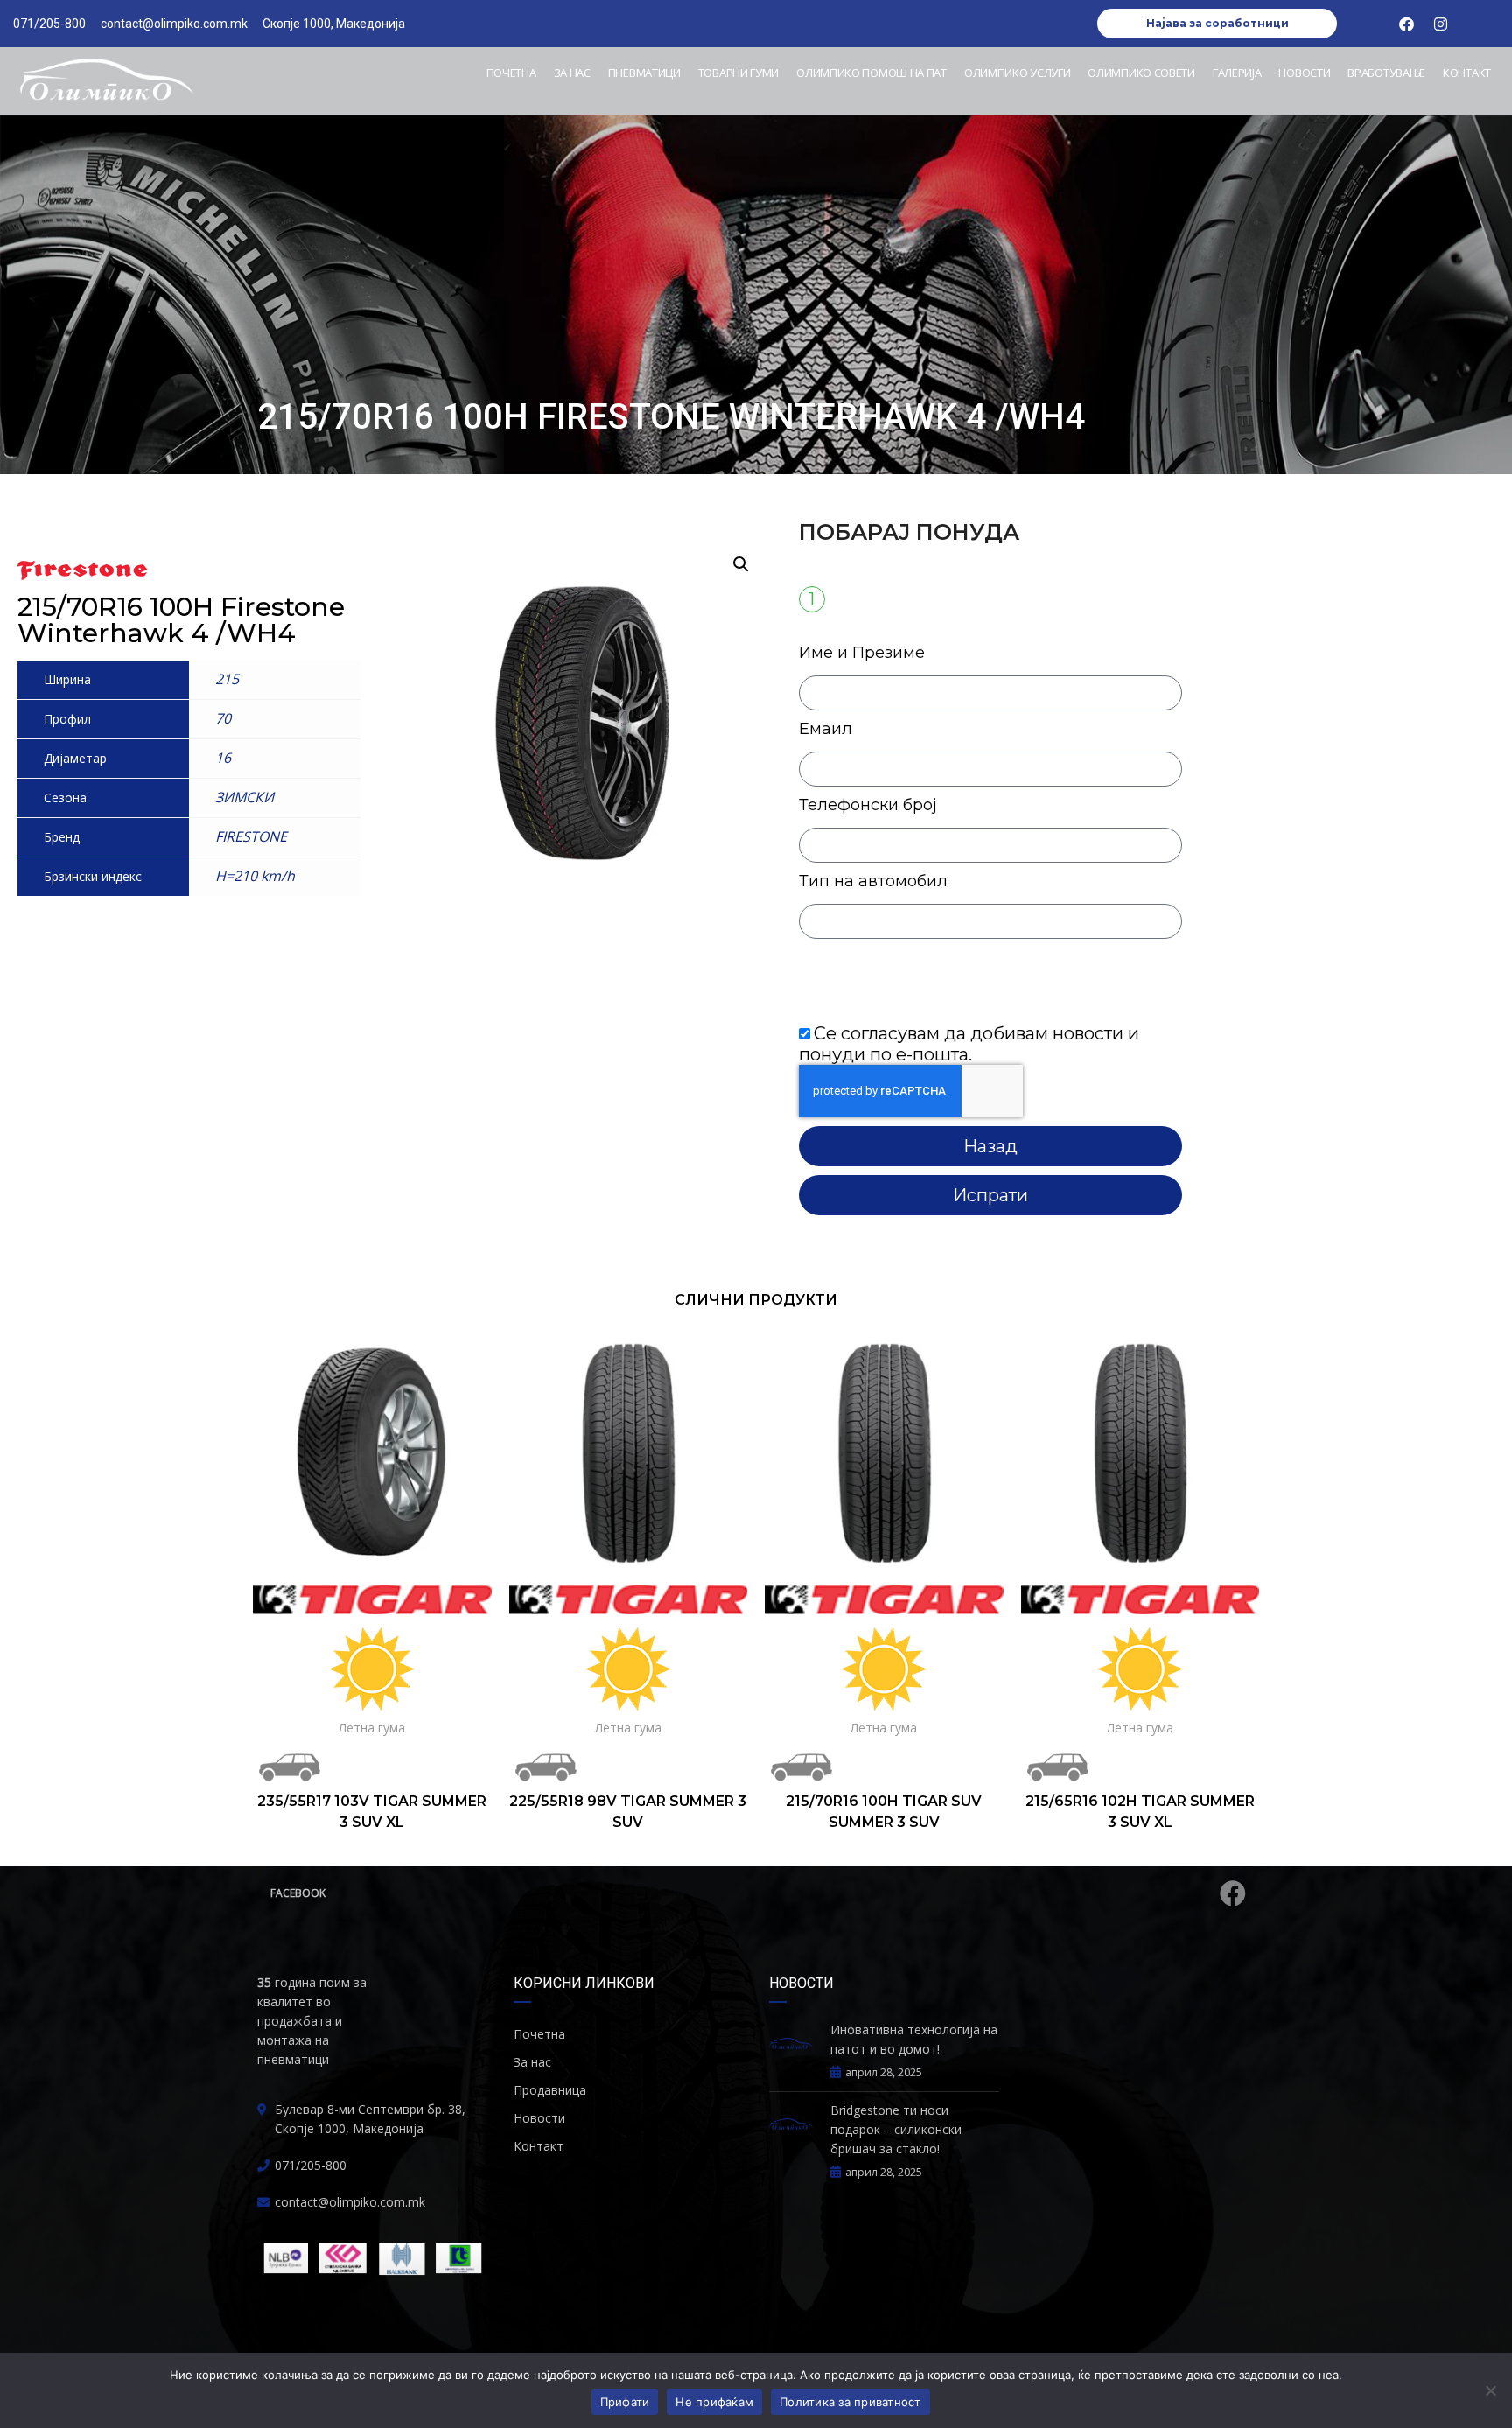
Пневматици (644, 73)
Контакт (1467, 73)
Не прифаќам (714, 2402)
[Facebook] (1407, 24)
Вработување (1386, 73)
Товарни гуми (738, 73)
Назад (990, 1146)
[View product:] (372, 1453)
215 (227, 679)
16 (223, 758)
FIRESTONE (251, 836)
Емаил (826, 729)
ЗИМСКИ (245, 797)
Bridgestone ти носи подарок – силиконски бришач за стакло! (896, 2129)
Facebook (298, 1893)
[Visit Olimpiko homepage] (106, 81)
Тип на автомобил (873, 881)
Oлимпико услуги (1018, 73)
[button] (741, 564)
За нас (572, 73)
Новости (1304, 73)
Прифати (625, 2402)
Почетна (511, 73)
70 (223, 718)
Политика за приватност (850, 2402)
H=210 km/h (255, 876)
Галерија (1237, 73)
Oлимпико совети (1141, 73)
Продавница (550, 2090)
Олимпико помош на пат (871, 73)
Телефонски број (868, 805)
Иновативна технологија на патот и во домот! (914, 2039)
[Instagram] (1441, 24)
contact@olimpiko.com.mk (350, 2202)
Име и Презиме (862, 653)
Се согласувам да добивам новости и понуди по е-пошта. (969, 1044)
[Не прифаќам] (1490, 2390)
